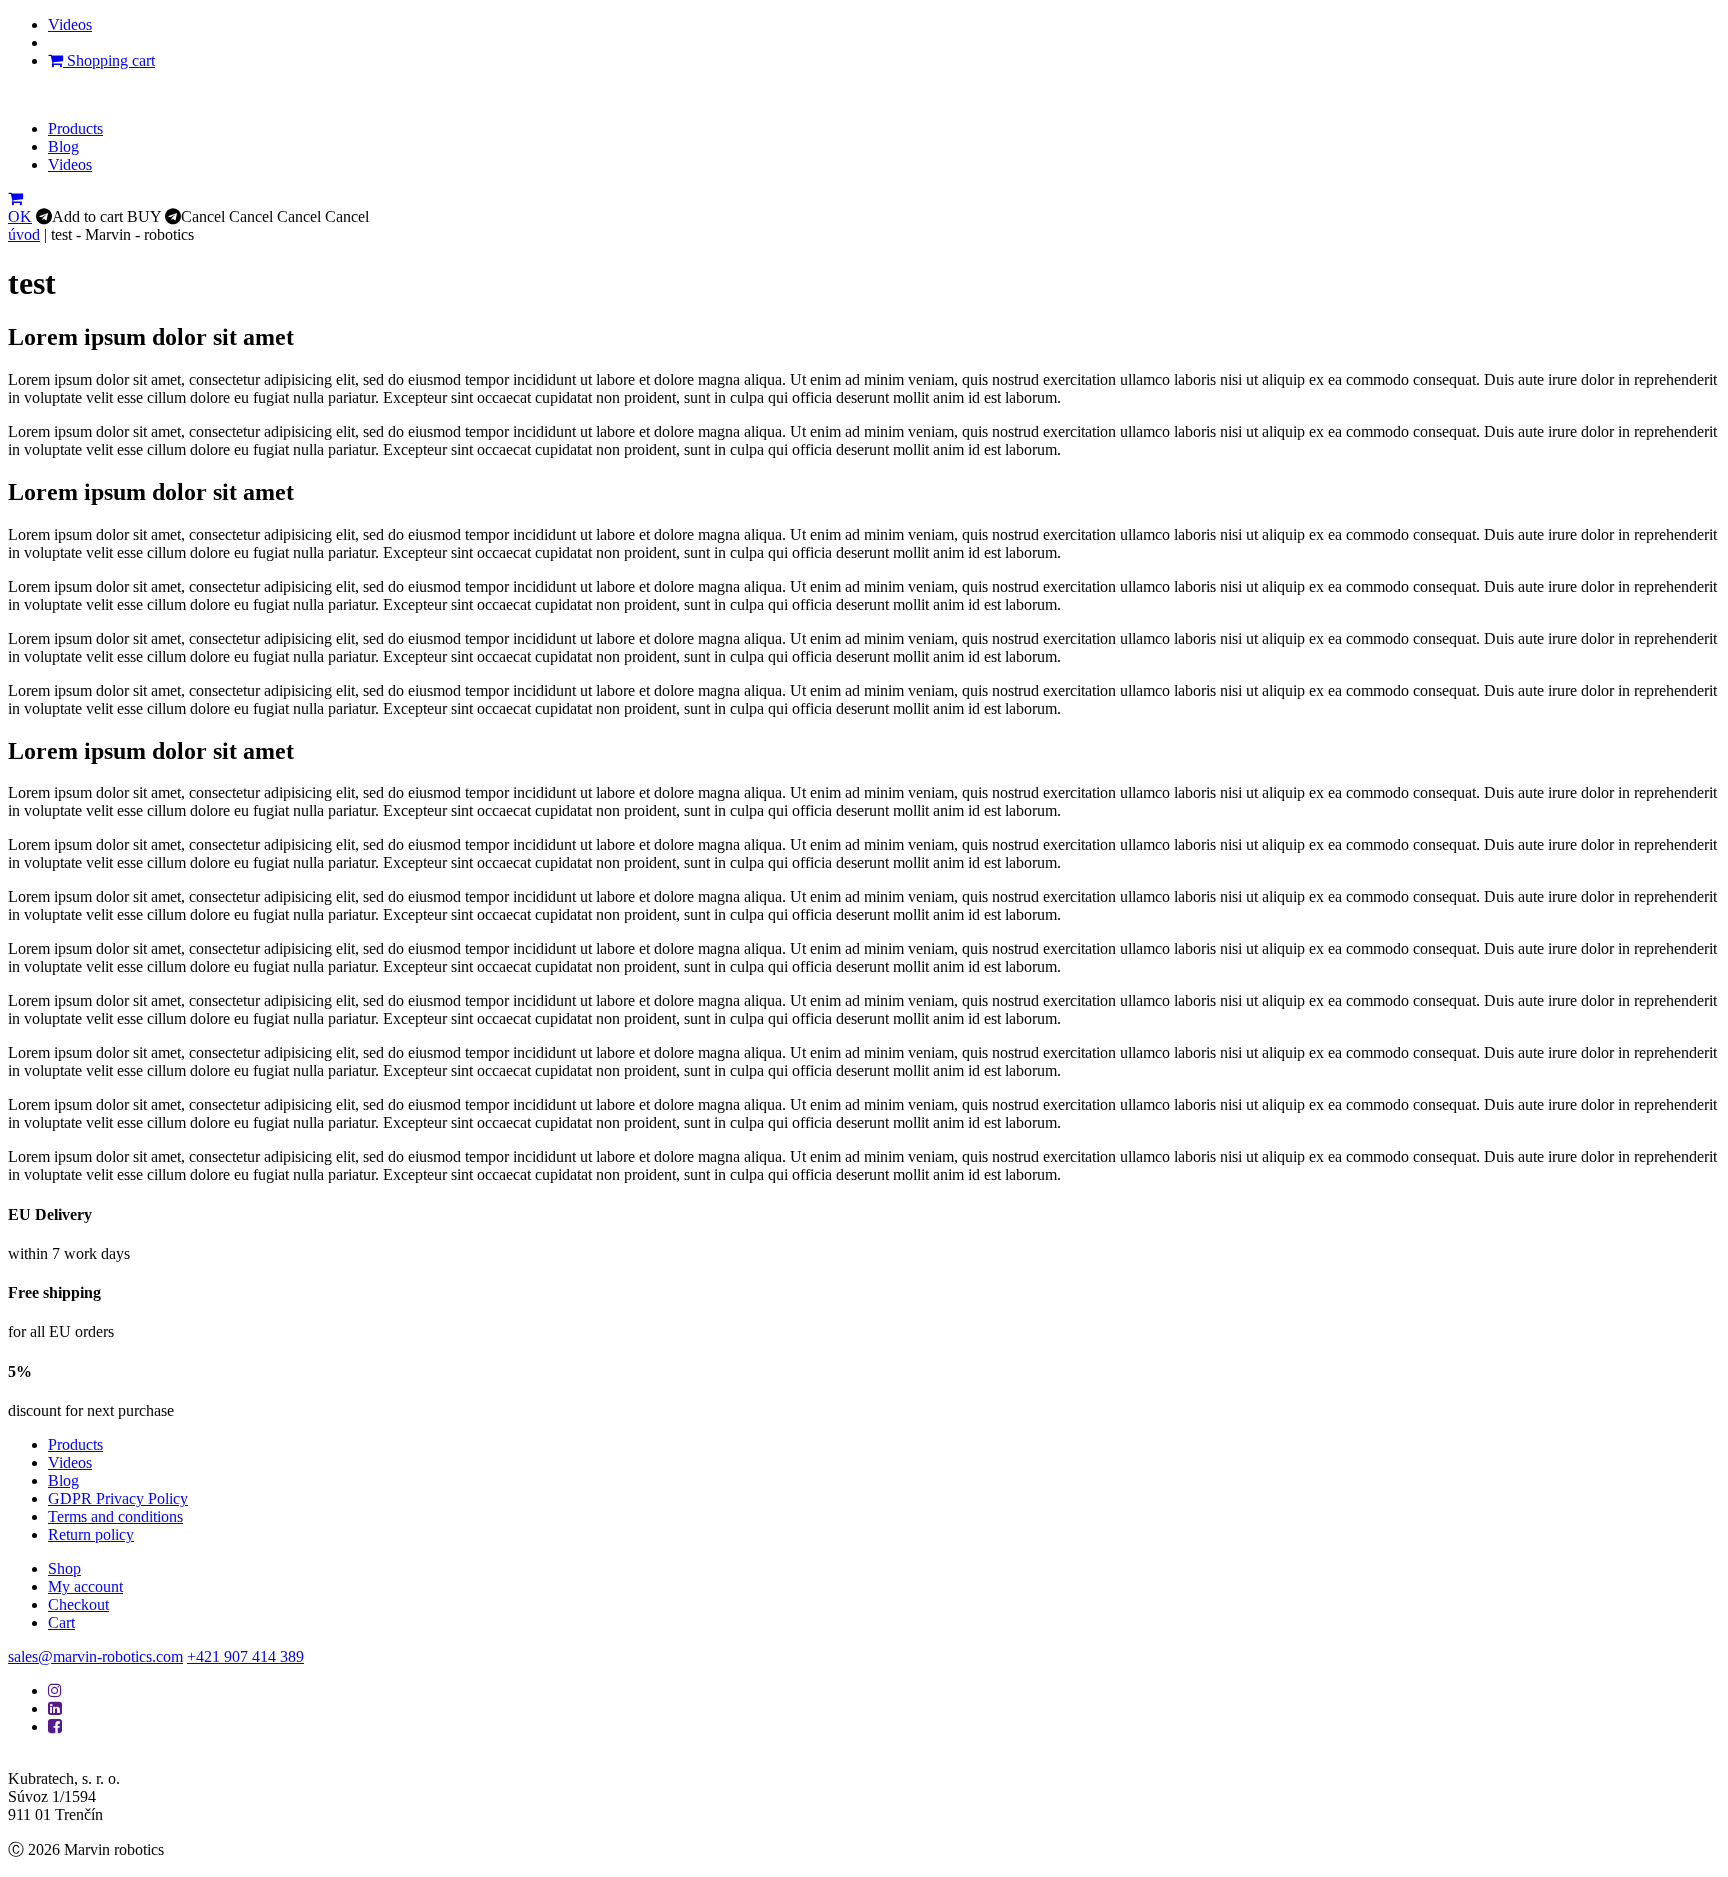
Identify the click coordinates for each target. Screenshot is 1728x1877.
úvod (24, 234)
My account (85, 1586)
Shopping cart (109, 60)
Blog (63, 146)
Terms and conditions (115, 1516)
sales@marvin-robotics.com (95, 1656)
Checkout (78, 1604)
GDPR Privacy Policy (118, 1498)
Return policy (91, 1534)
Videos (70, 24)
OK (20, 216)
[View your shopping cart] (15, 198)
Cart (61, 1622)
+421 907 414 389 (245, 1656)
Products (75, 128)
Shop (64, 1568)
